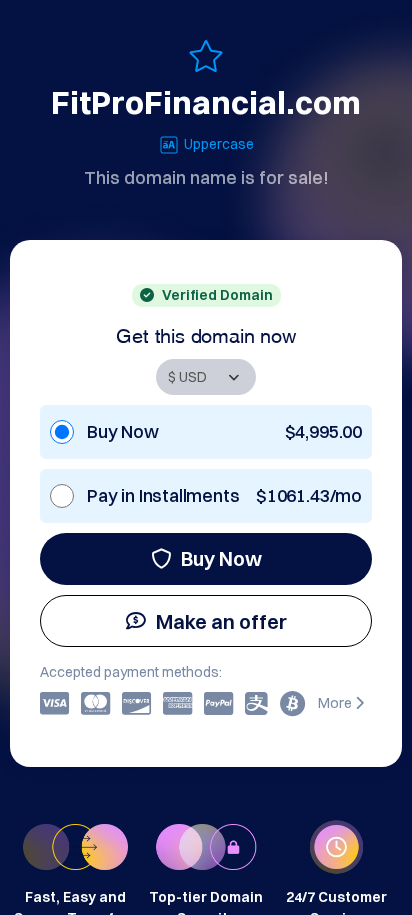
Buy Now (221, 558)
